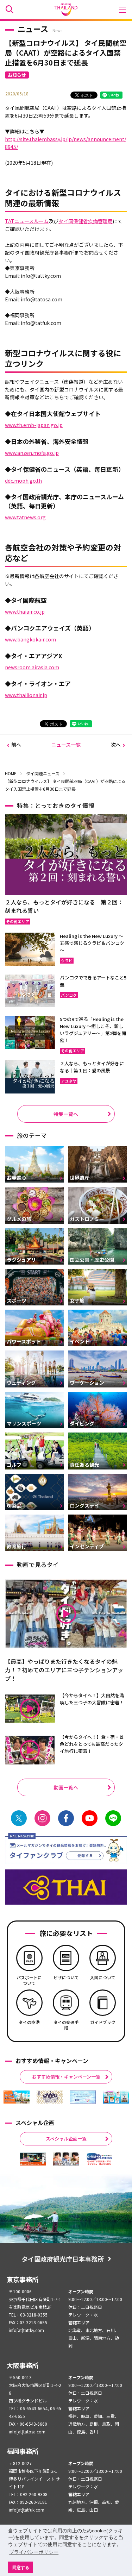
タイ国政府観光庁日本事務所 (63, 2259)
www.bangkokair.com (30, 639)
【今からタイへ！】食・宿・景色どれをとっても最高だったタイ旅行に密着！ (92, 1744)
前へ (16, 745)
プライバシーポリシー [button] (34, 2552)
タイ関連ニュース (43, 773)
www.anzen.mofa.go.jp (32, 453)
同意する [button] (21, 2567)
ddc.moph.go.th (23, 481)
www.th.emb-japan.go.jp (34, 425)
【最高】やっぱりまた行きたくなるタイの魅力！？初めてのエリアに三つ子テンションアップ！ (64, 1670)
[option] (17, 2097)
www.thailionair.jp (26, 695)
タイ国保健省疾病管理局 (86, 221)
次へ (116, 745)
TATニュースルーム (27, 221)
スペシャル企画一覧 (66, 2139)
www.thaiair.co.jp (25, 612)
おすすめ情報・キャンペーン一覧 (66, 2077)
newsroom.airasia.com (32, 667)
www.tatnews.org (25, 517)
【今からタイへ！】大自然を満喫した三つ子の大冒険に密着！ (92, 1699)
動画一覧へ (66, 1787)
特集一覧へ (66, 1114)
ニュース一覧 (66, 745)
